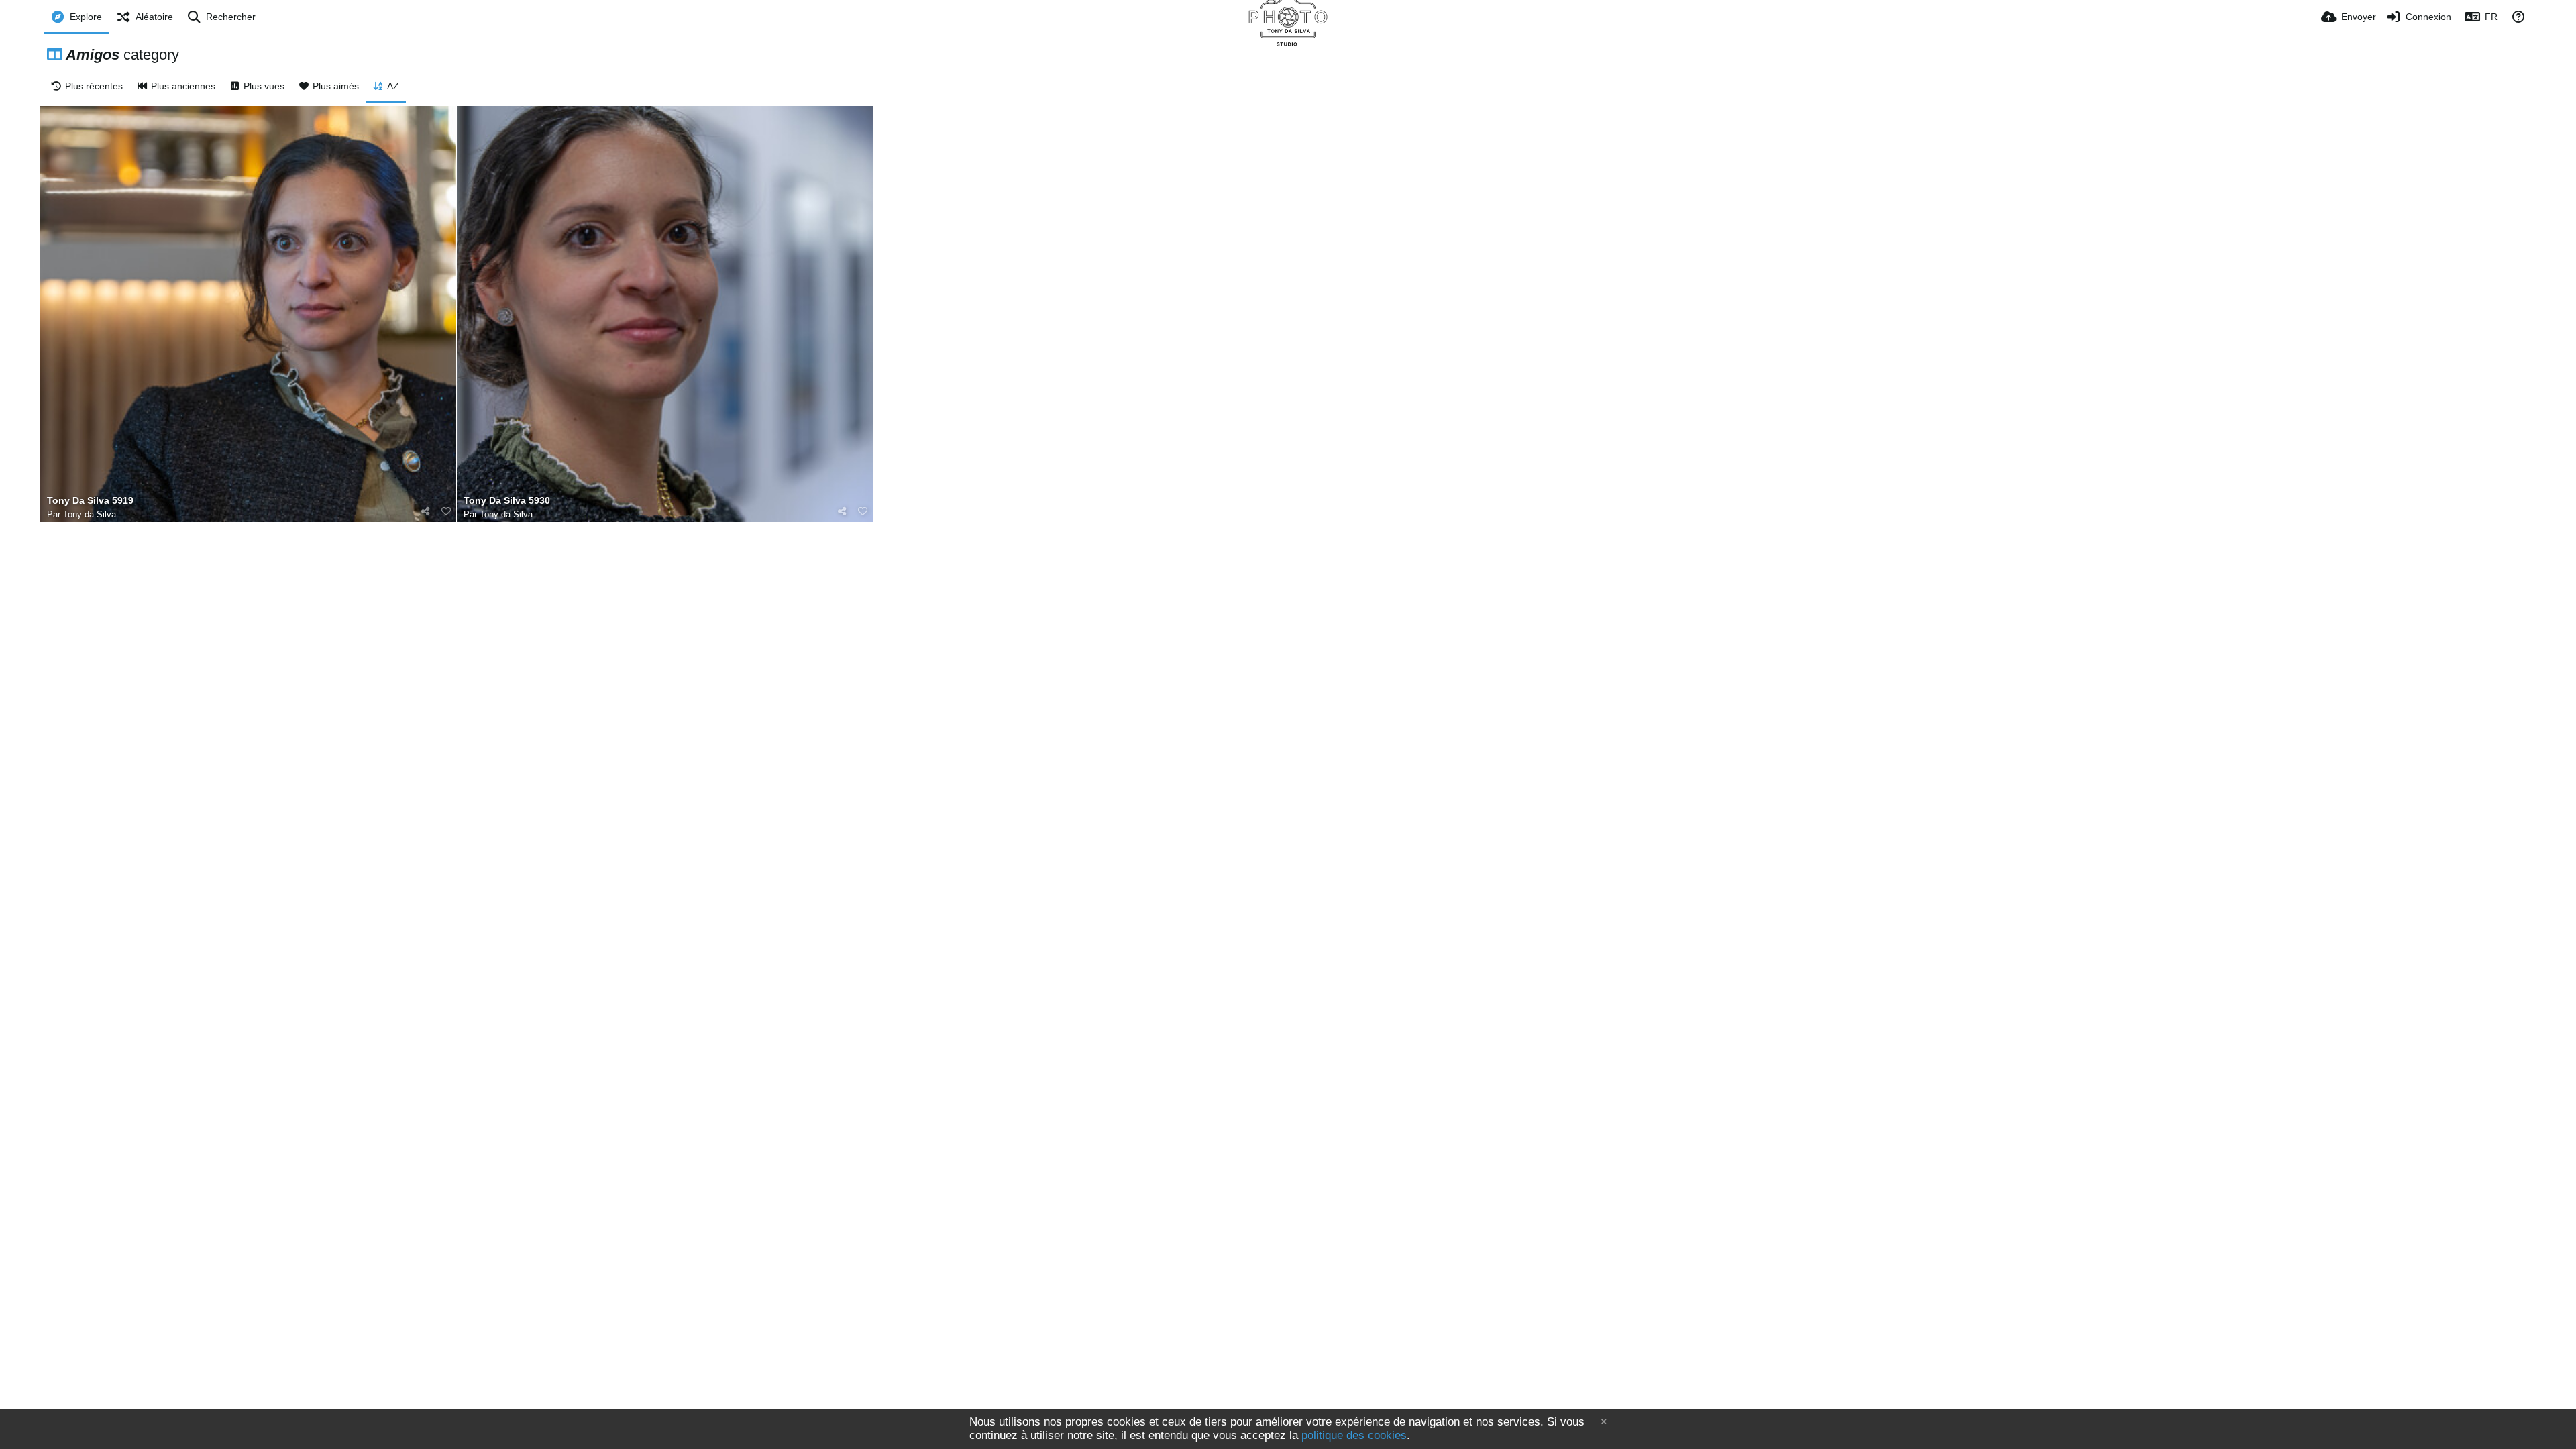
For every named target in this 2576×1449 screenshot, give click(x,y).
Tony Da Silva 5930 (507, 501)
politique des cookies (1354, 1435)
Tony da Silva (90, 514)
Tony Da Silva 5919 (90, 501)
